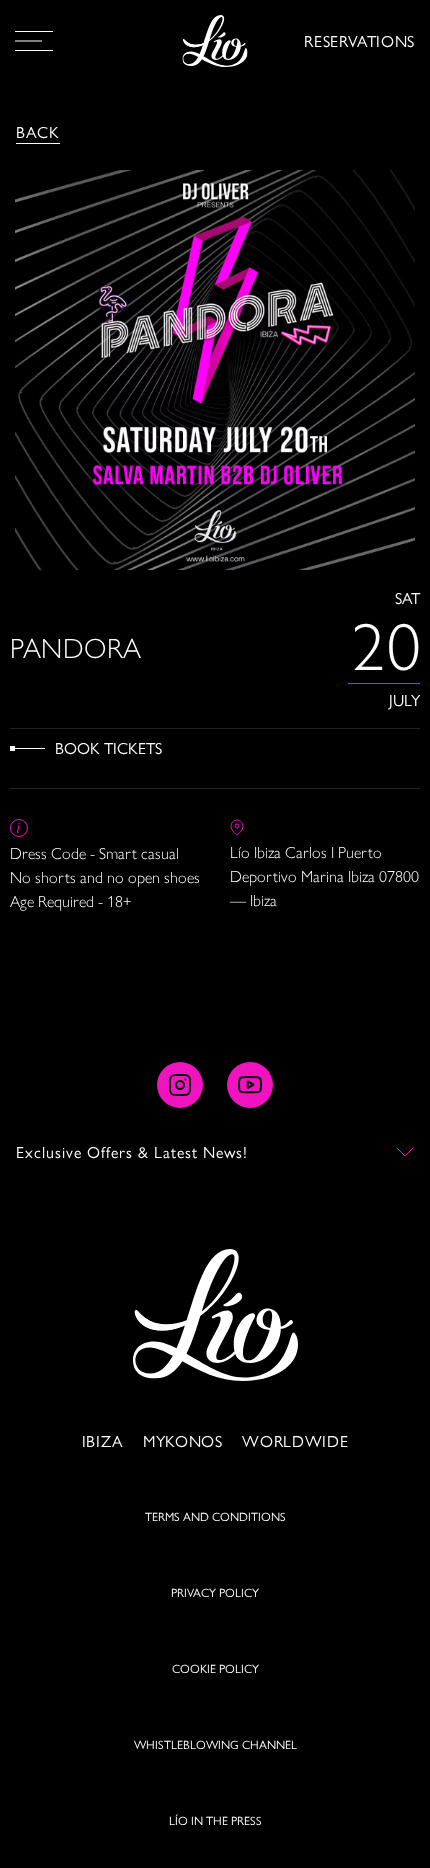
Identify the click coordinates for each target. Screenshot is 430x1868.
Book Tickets (108, 747)
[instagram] (180, 1085)
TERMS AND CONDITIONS (215, 1516)
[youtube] (250, 1085)
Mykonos (182, 1440)
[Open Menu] (34, 41)
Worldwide (295, 1440)
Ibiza (102, 1440)
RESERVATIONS (359, 40)
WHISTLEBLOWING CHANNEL (215, 1744)
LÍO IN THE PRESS (215, 1820)
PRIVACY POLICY (215, 1592)
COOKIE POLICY (215, 1668)
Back (38, 131)
